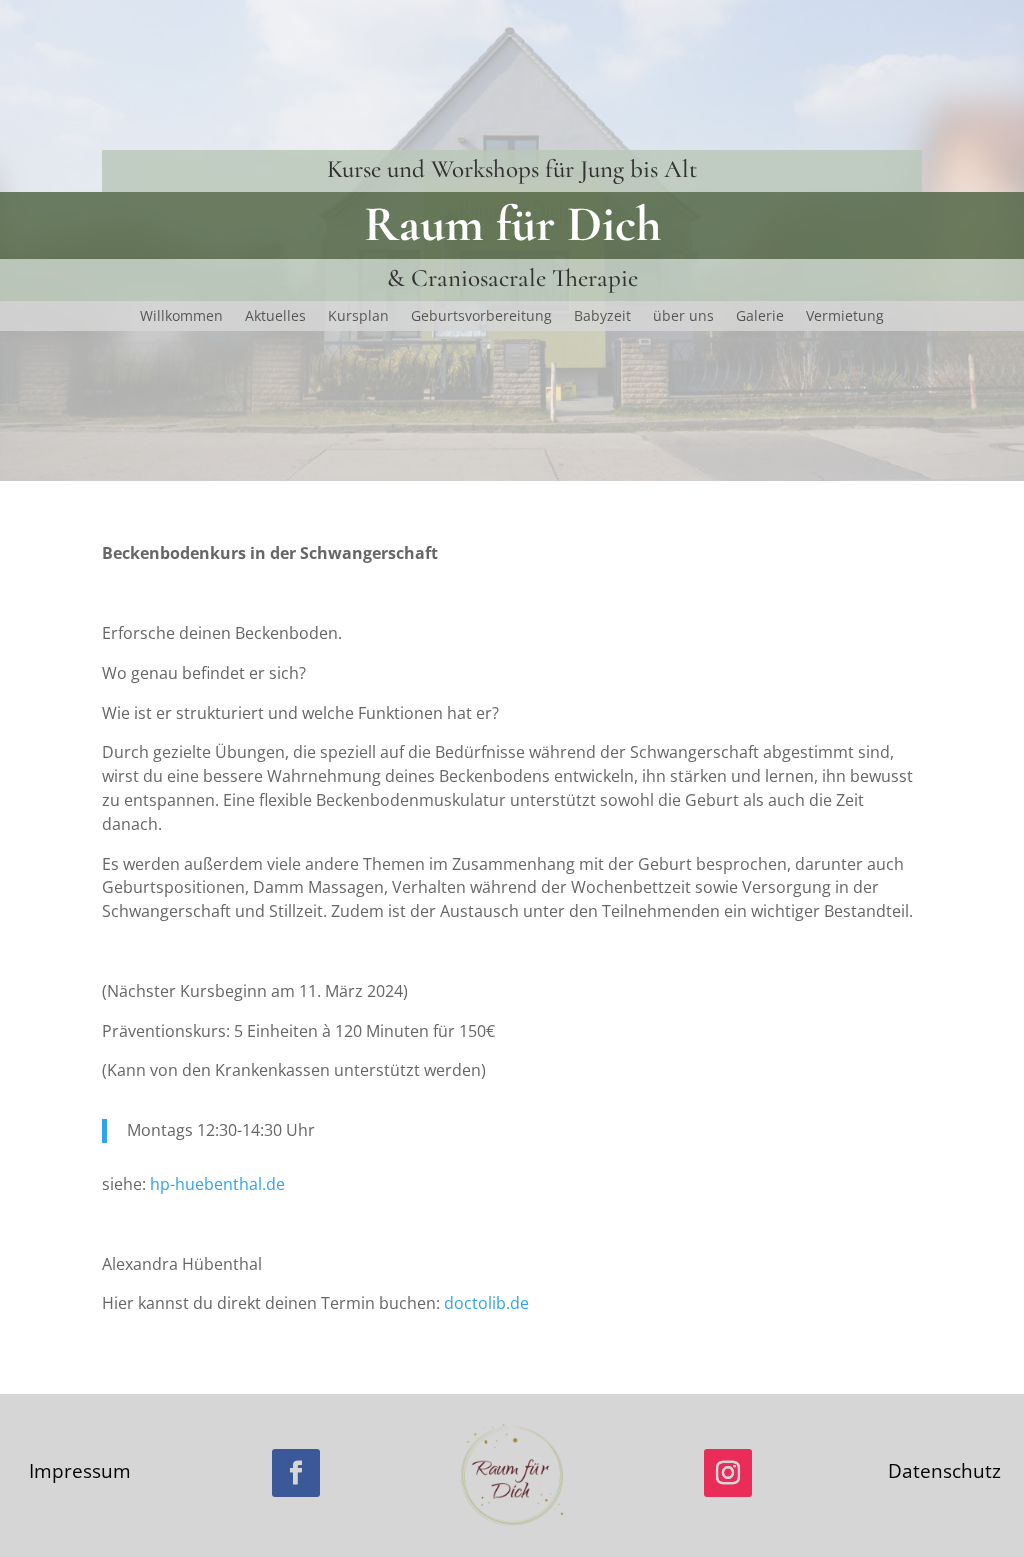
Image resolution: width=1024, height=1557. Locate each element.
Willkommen (181, 317)
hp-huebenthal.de (217, 1184)
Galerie (760, 317)
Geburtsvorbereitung (481, 317)
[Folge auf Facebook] (296, 1473)
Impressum (80, 1471)
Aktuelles (275, 317)
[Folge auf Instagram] (728, 1473)
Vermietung (845, 317)
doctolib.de (486, 1303)
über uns (683, 317)
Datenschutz (944, 1471)
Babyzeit (602, 317)
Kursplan (358, 317)
